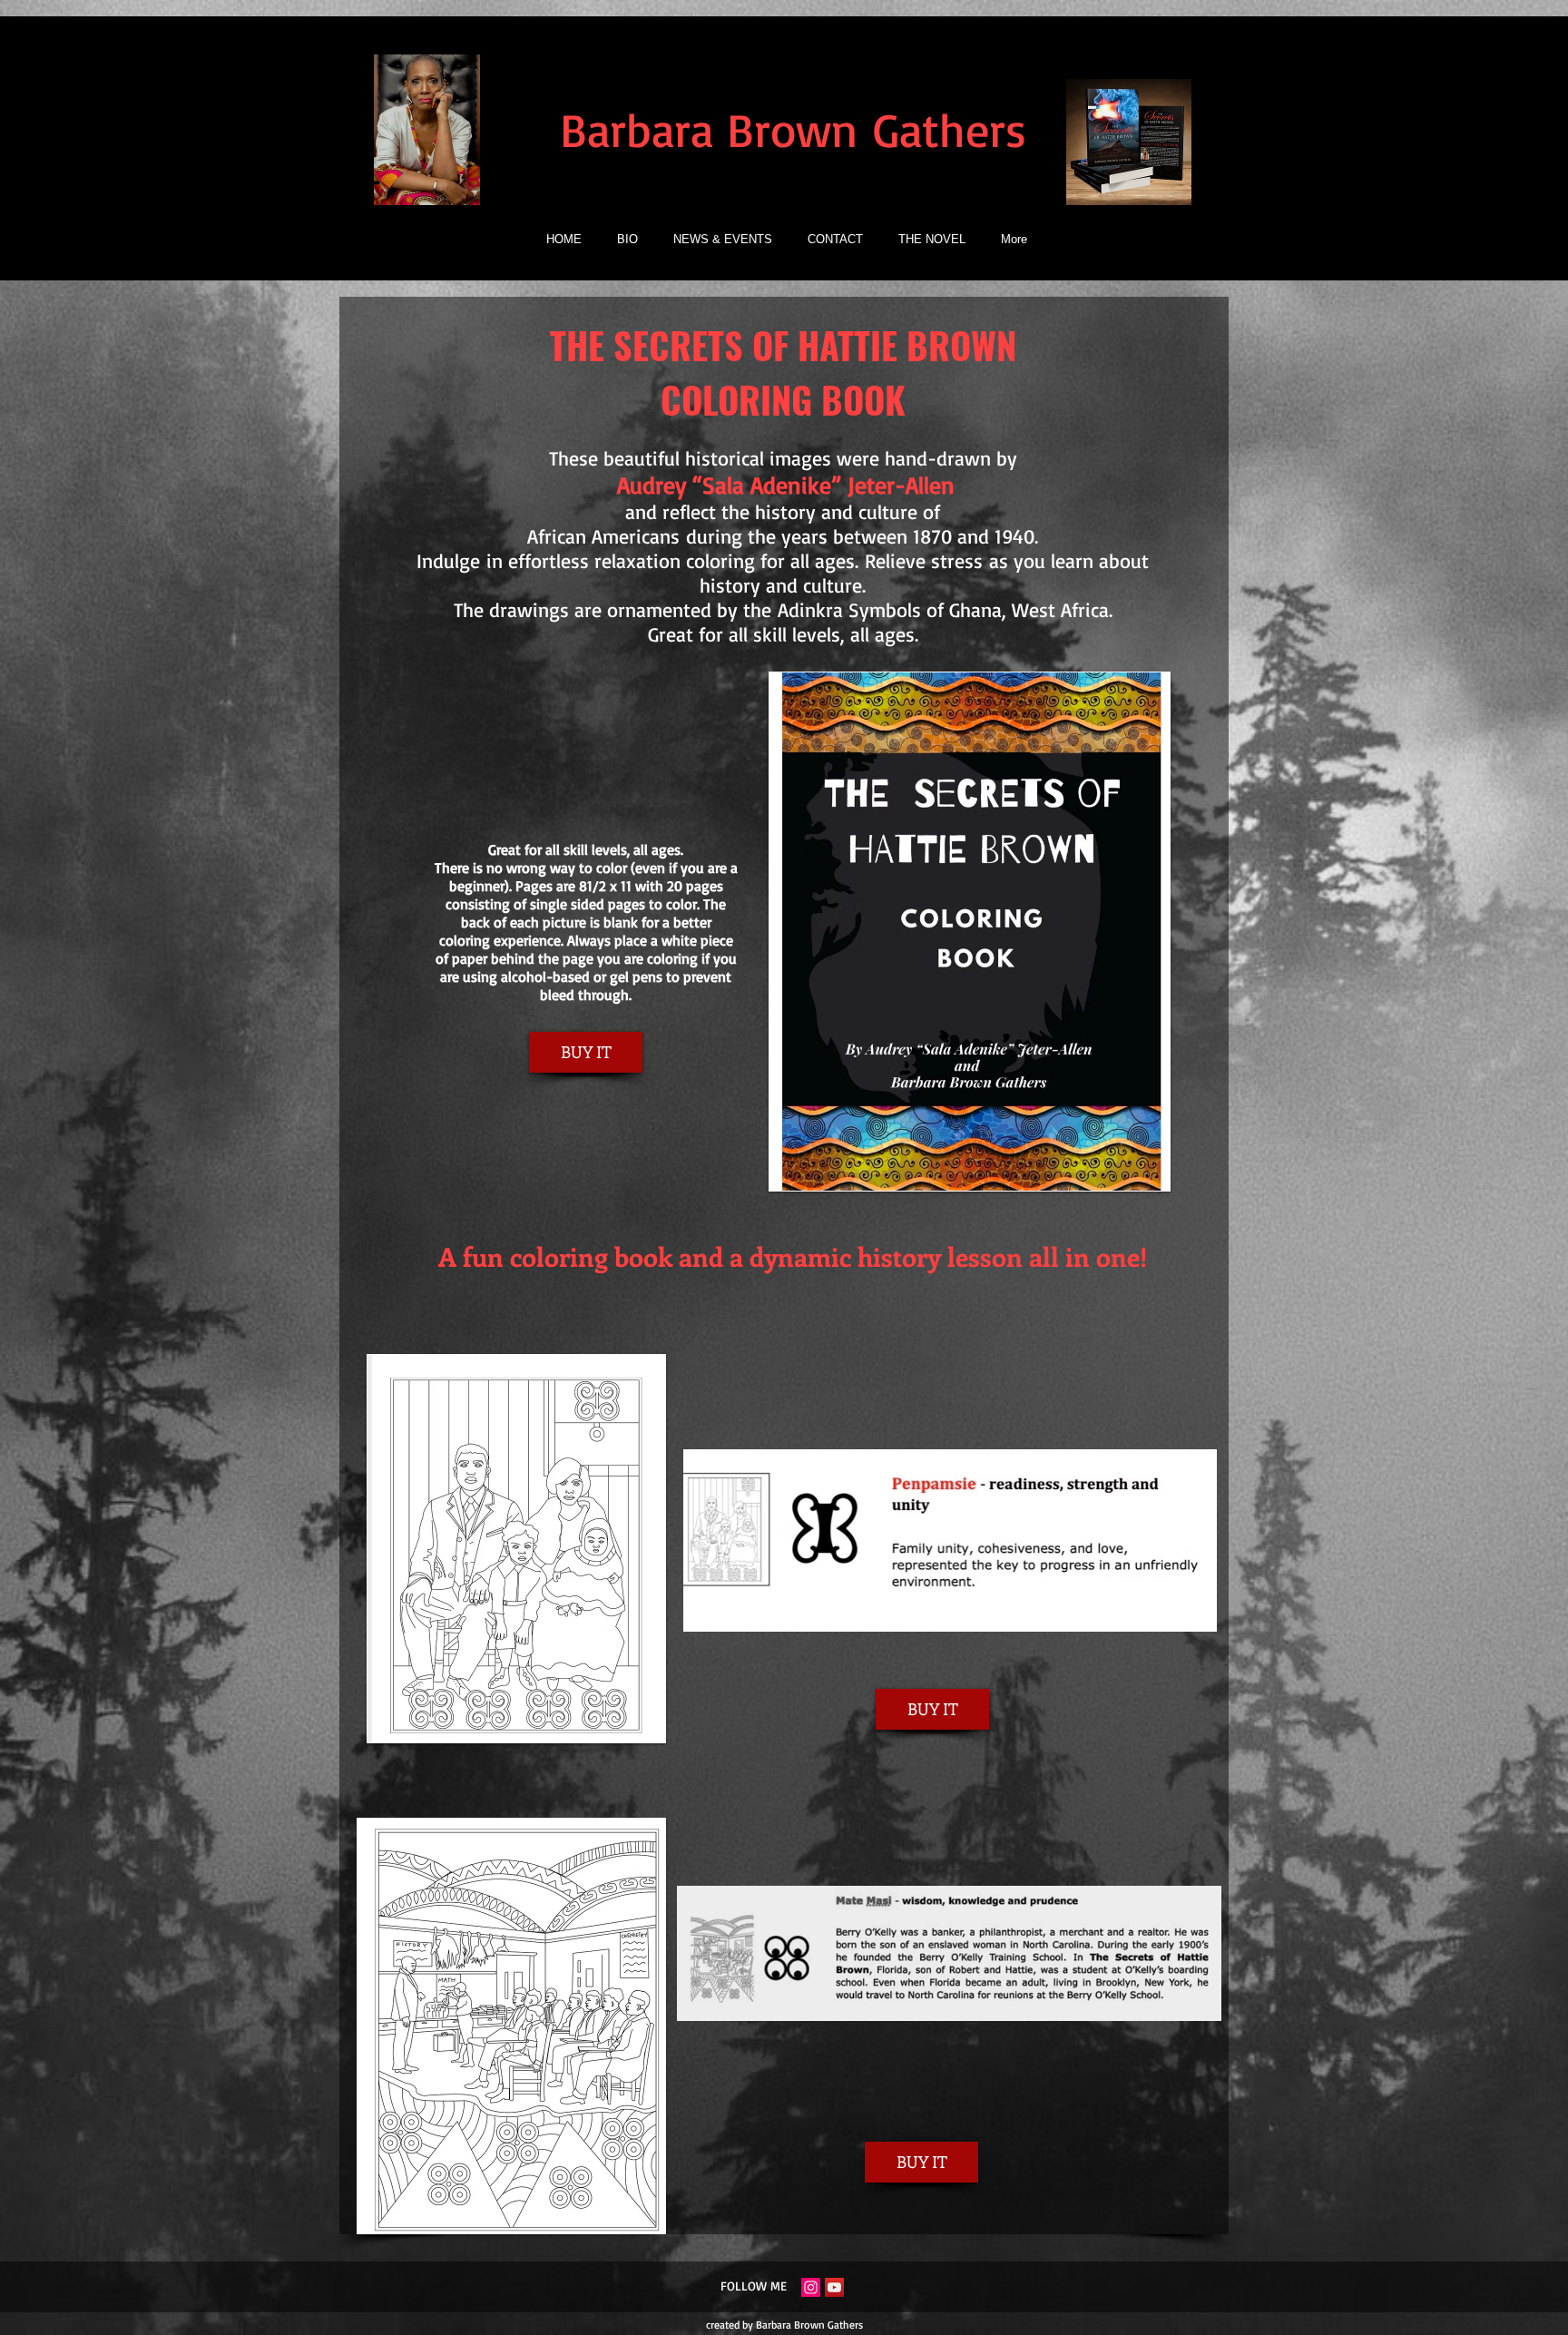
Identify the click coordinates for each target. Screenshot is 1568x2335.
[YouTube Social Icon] (834, 2287)
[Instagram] (811, 2287)
